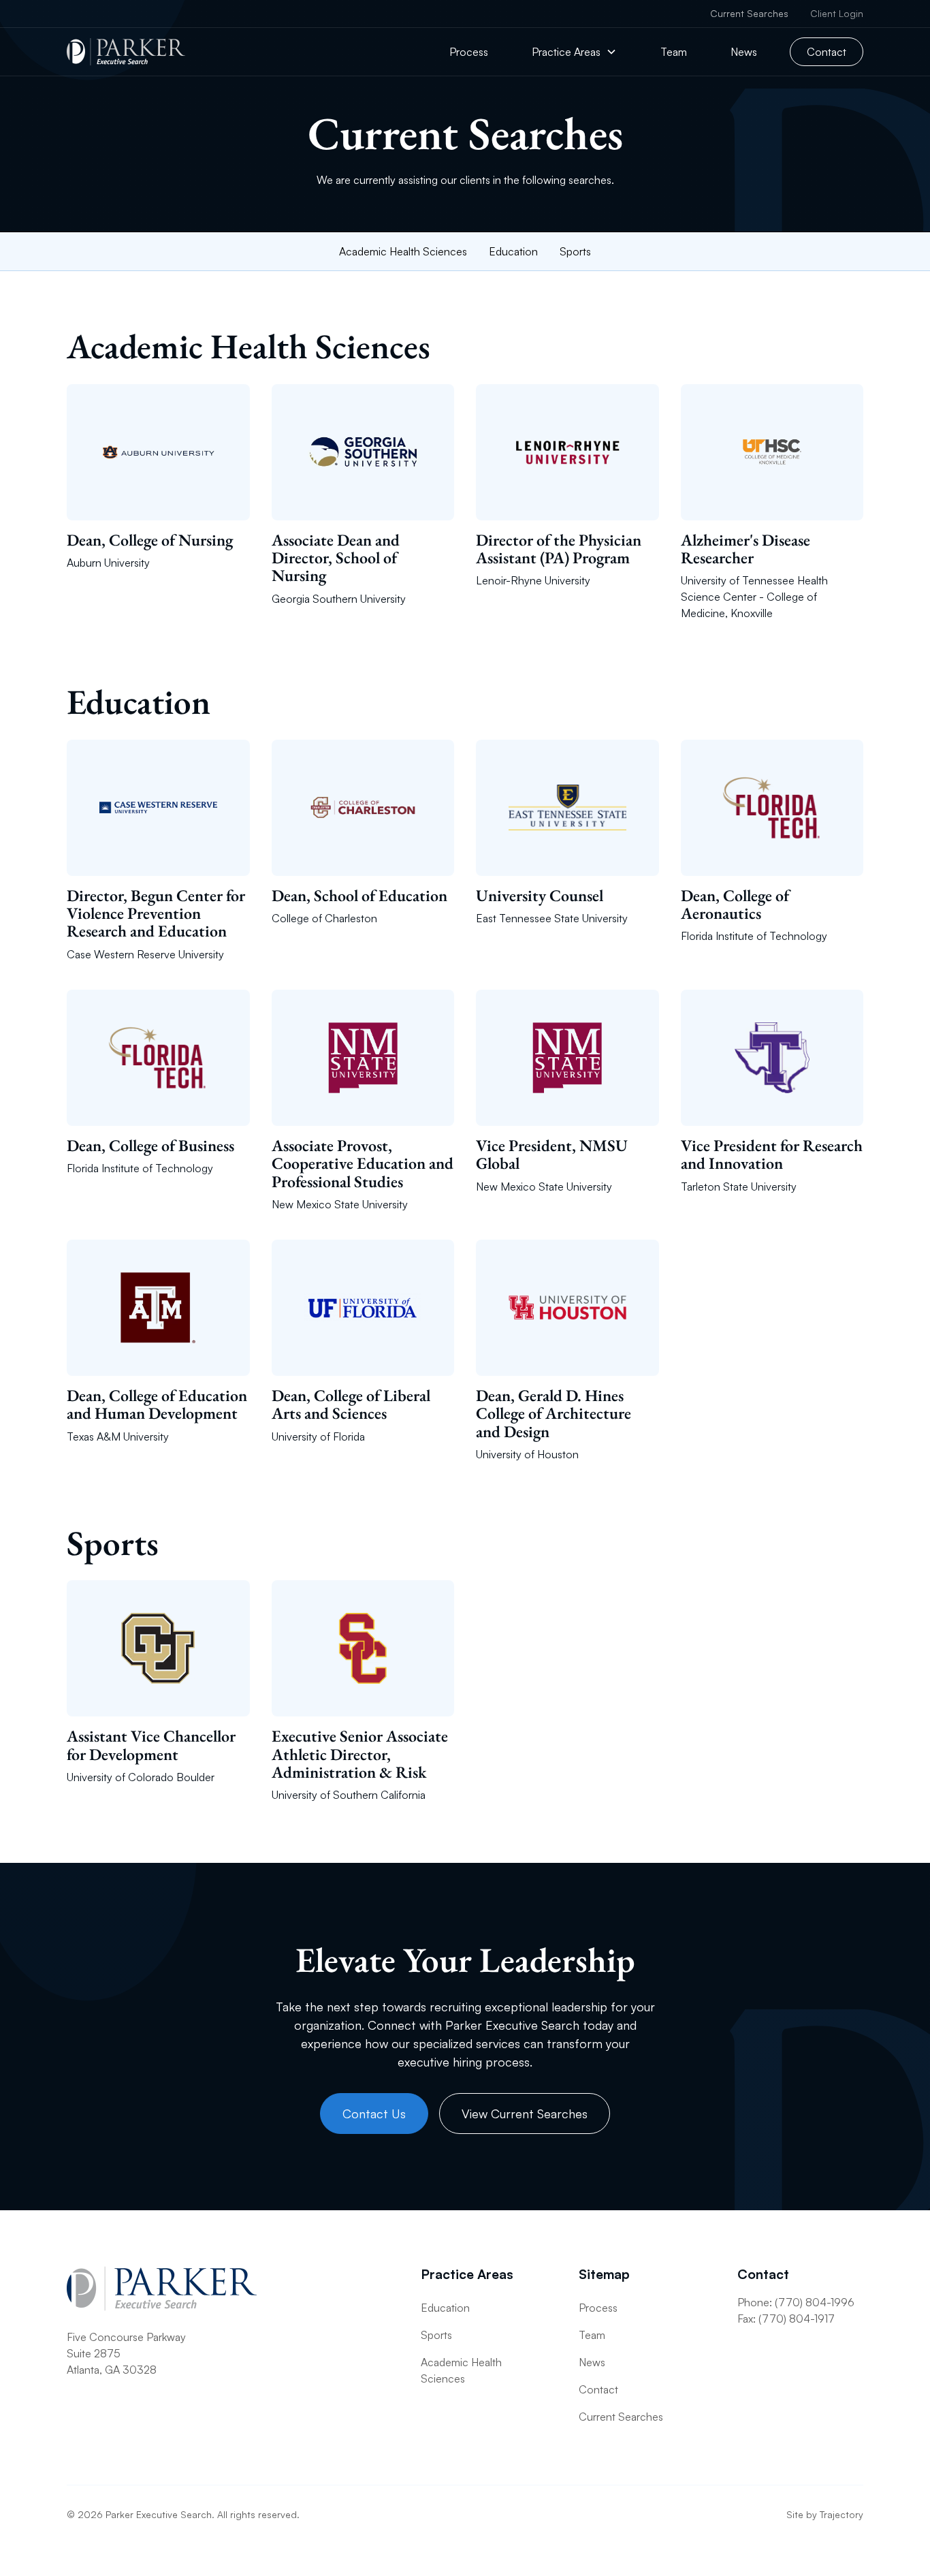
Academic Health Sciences (403, 251)
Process (469, 52)
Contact (827, 52)
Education (513, 251)
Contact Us (374, 2114)
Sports (575, 251)
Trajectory (841, 2514)
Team (674, 52)
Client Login (837, 13)
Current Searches (749, 13)
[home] (126, 52)
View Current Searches (525, 2114)
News (744, 52)
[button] (574, 52)
